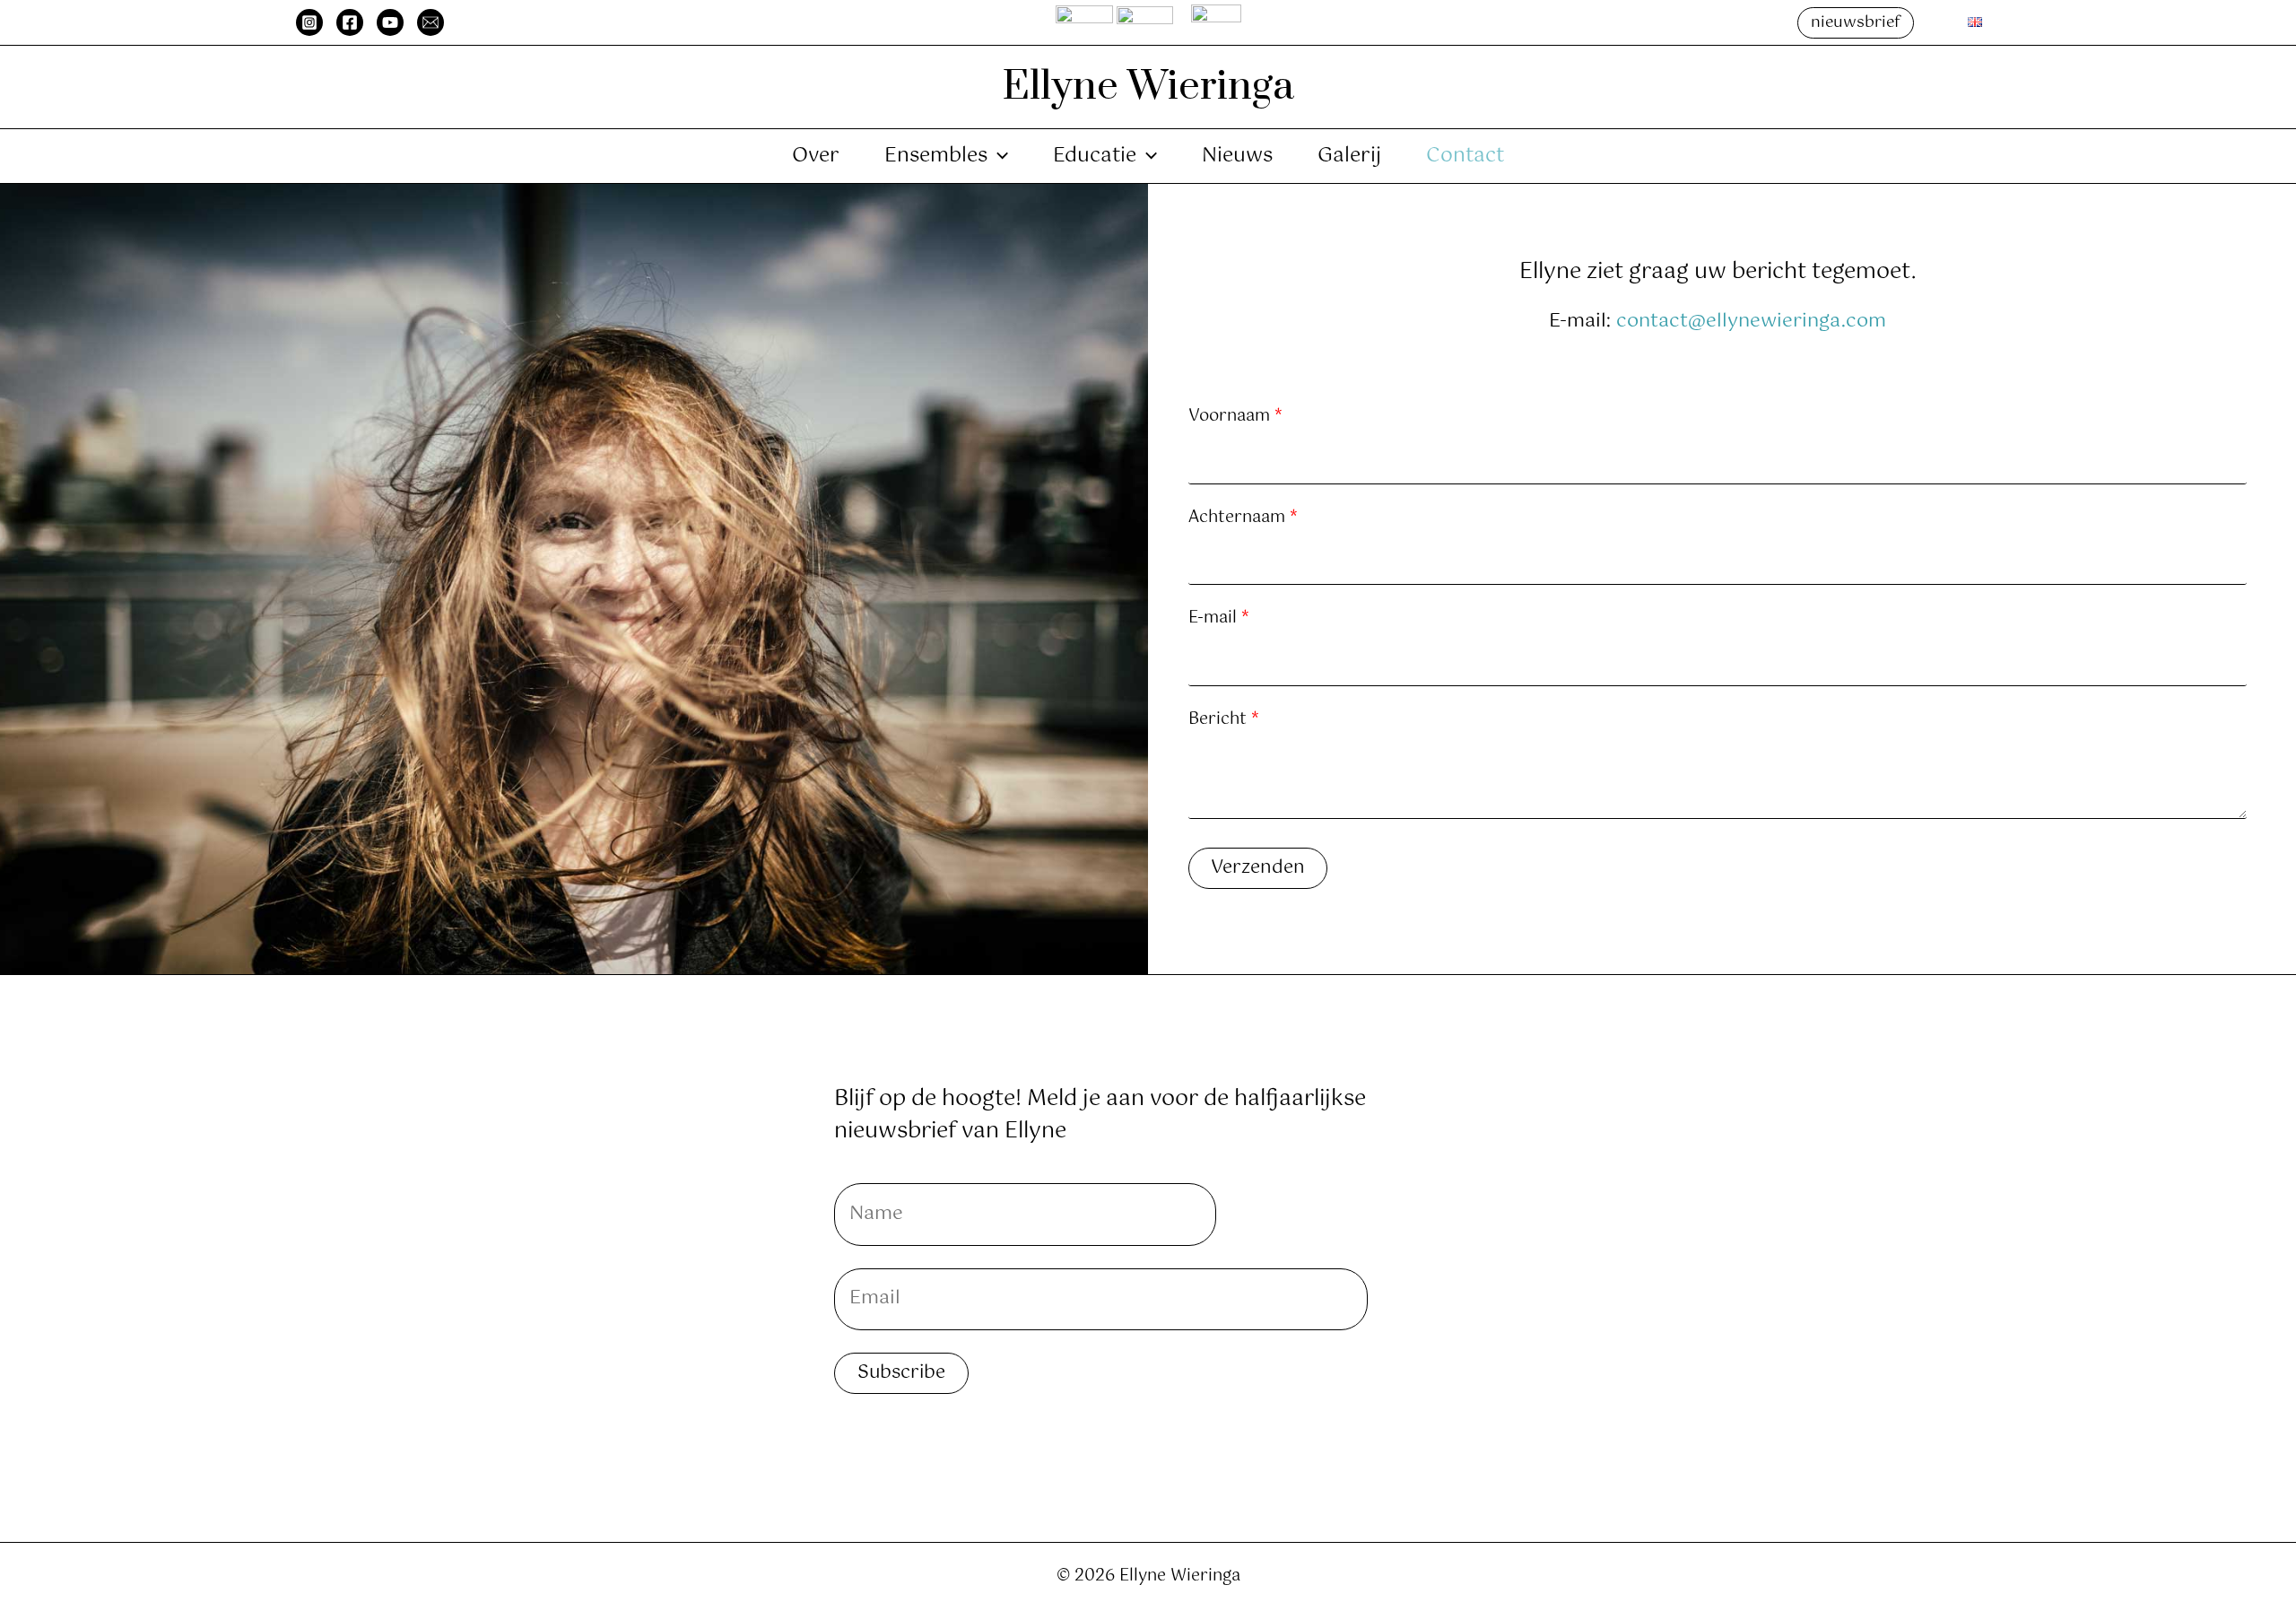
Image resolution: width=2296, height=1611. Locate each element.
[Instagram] (309, 22)
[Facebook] (350, 22)
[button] (1856, 23)
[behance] (430, 22)
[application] (998, 156)
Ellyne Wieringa (1148, 87)
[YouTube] (390, 22)
